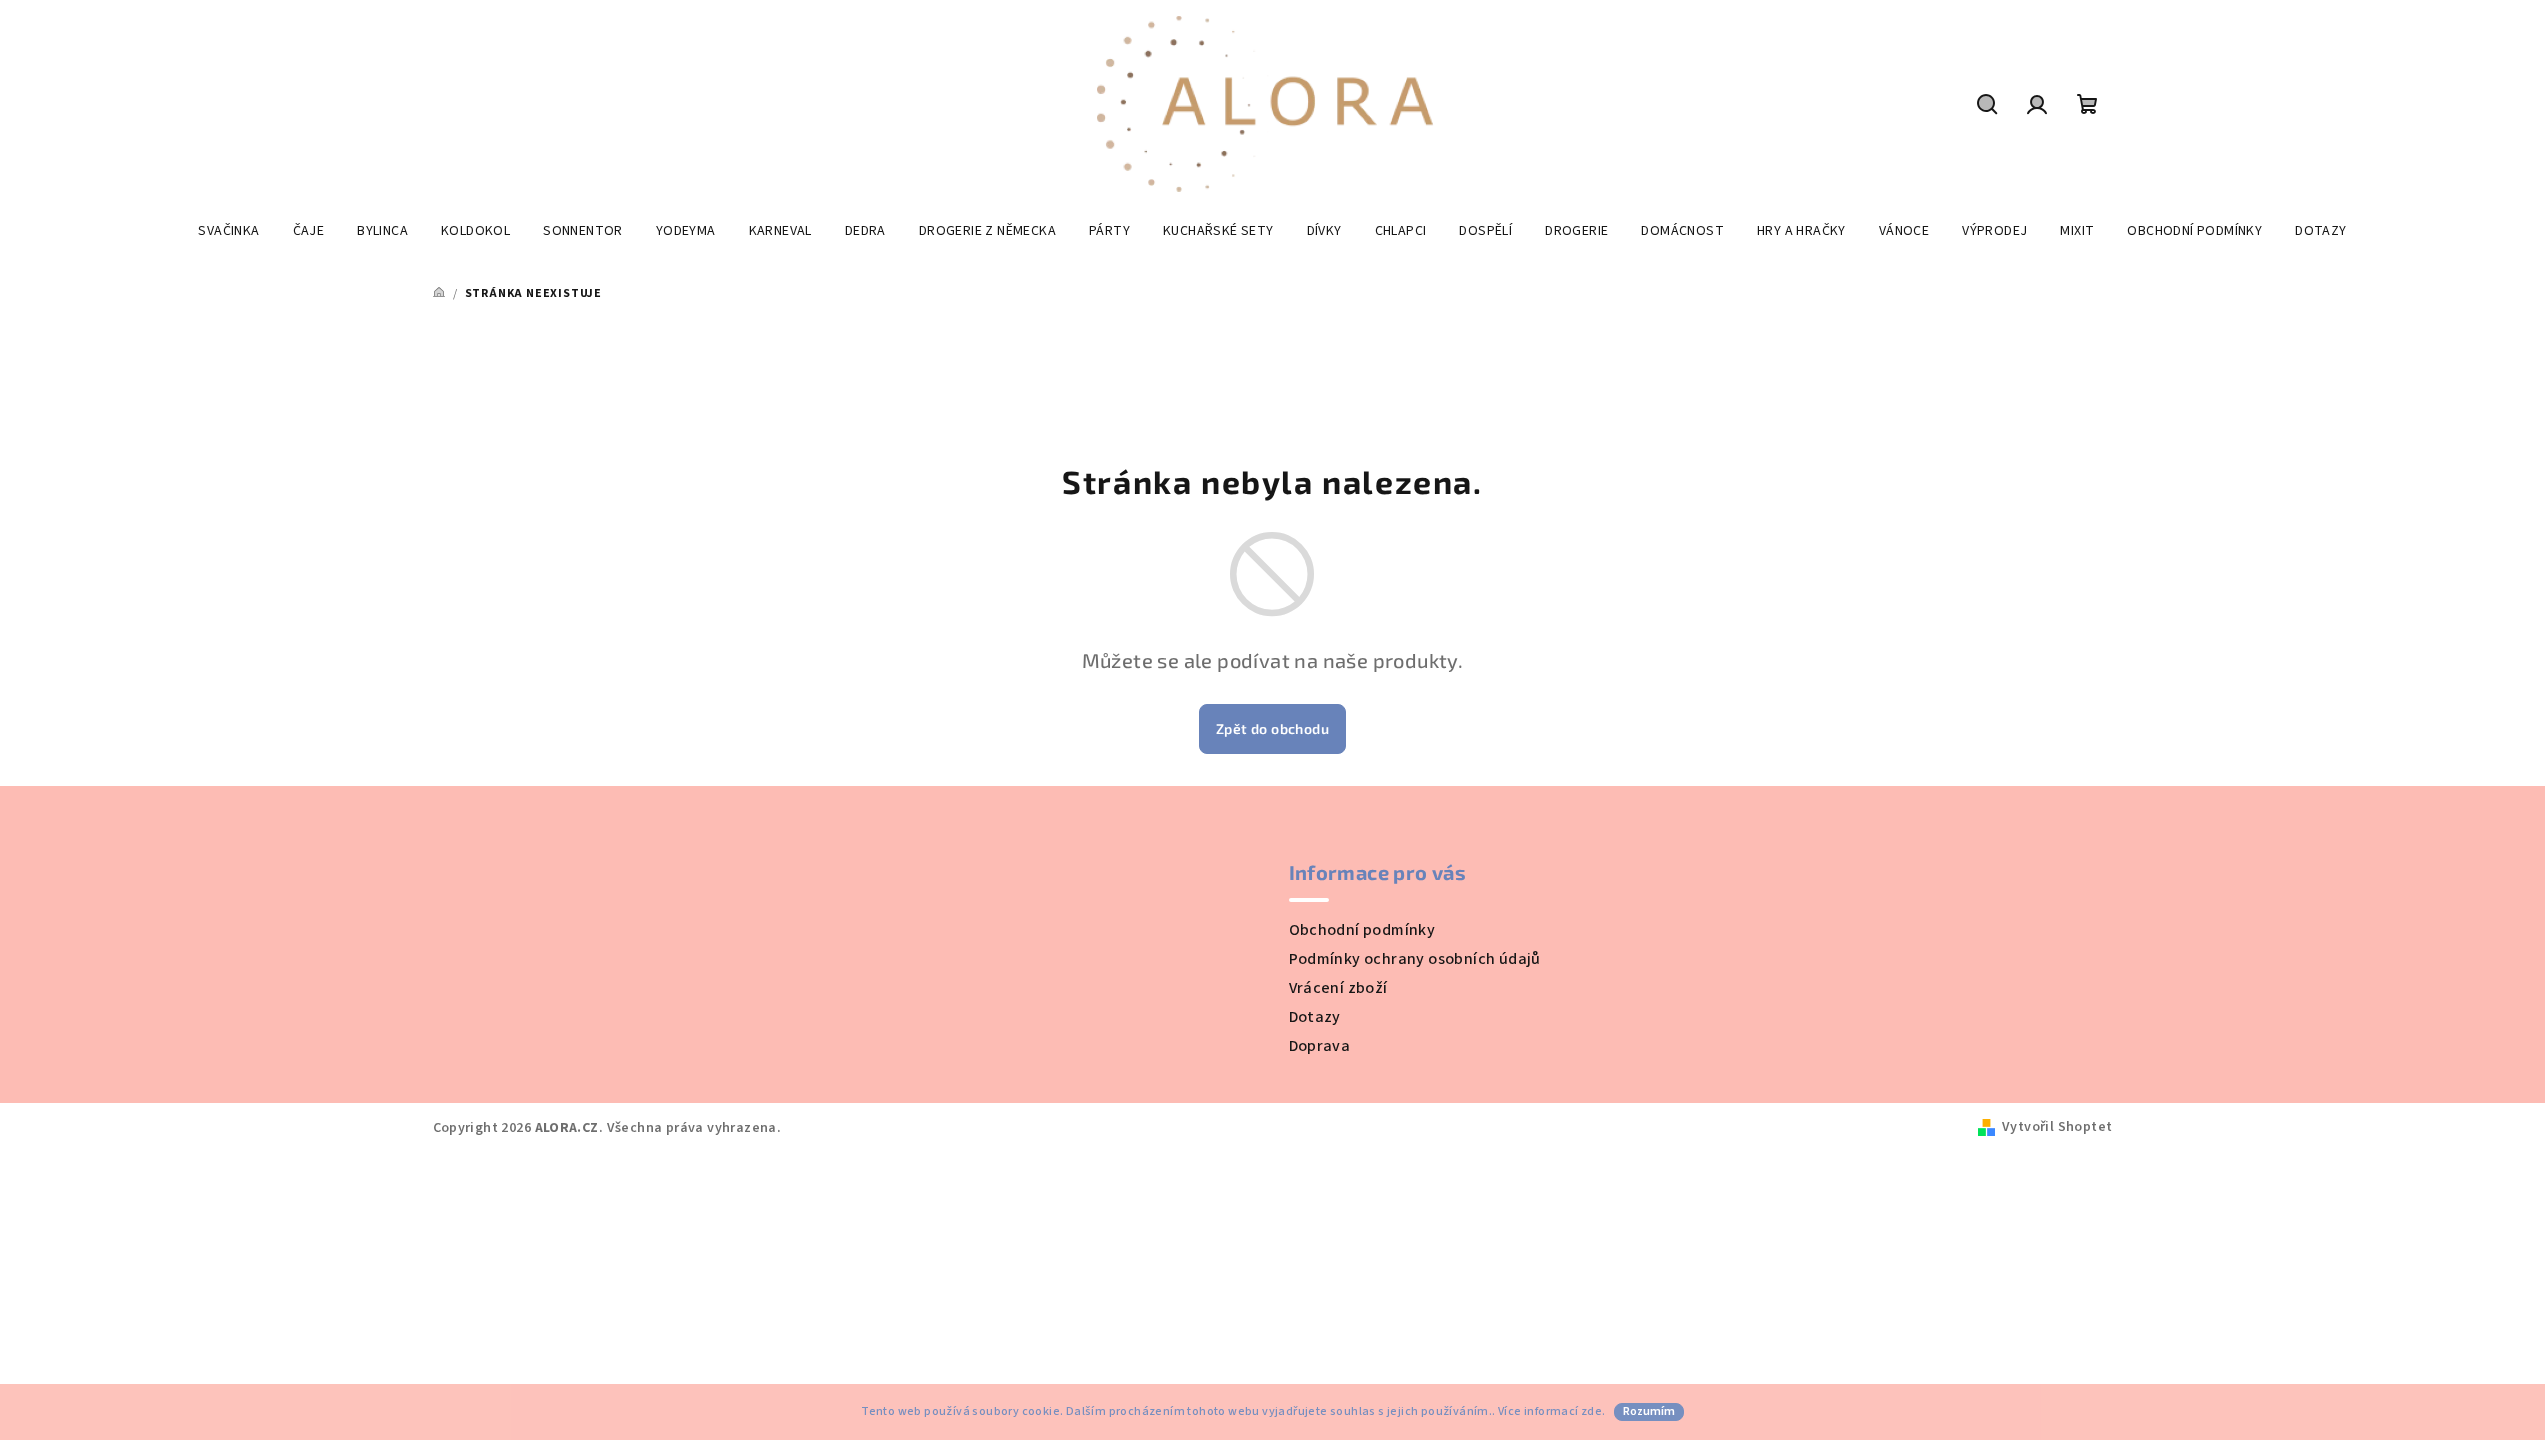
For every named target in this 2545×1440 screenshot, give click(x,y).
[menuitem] (228, 231)
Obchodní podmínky (1362, 930)
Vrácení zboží (1338, 988)
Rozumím (1649, 1411)
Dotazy (1315, 1017)
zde (1591, 1411)
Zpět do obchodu (1272, 728)
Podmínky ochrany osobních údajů (1415, 959)
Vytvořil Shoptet (2057, 1127)
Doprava (1320, 1046)
